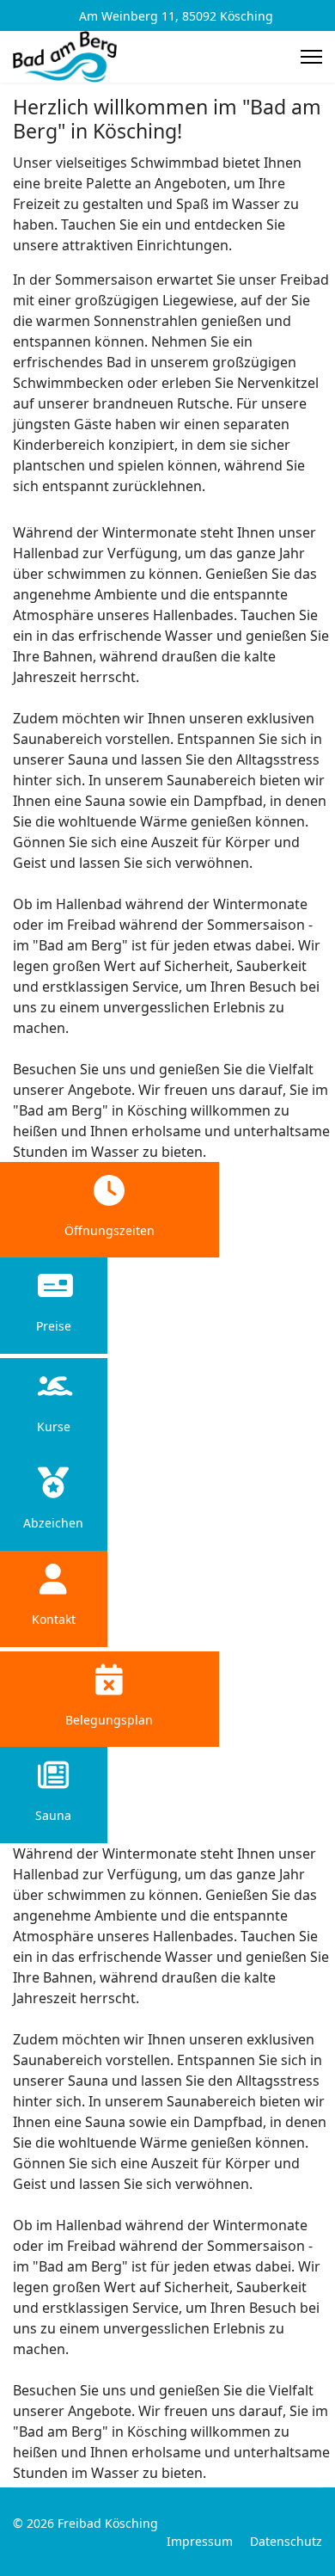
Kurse (54, 1426)
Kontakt (54, 1619)
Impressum (200, 2541)
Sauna (53, 1815)
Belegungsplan (109, 1720)
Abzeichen (53, 1523)
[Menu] (311, 57)
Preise (54, 1326)
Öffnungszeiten (110, 1230)
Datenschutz (286, 2541)
